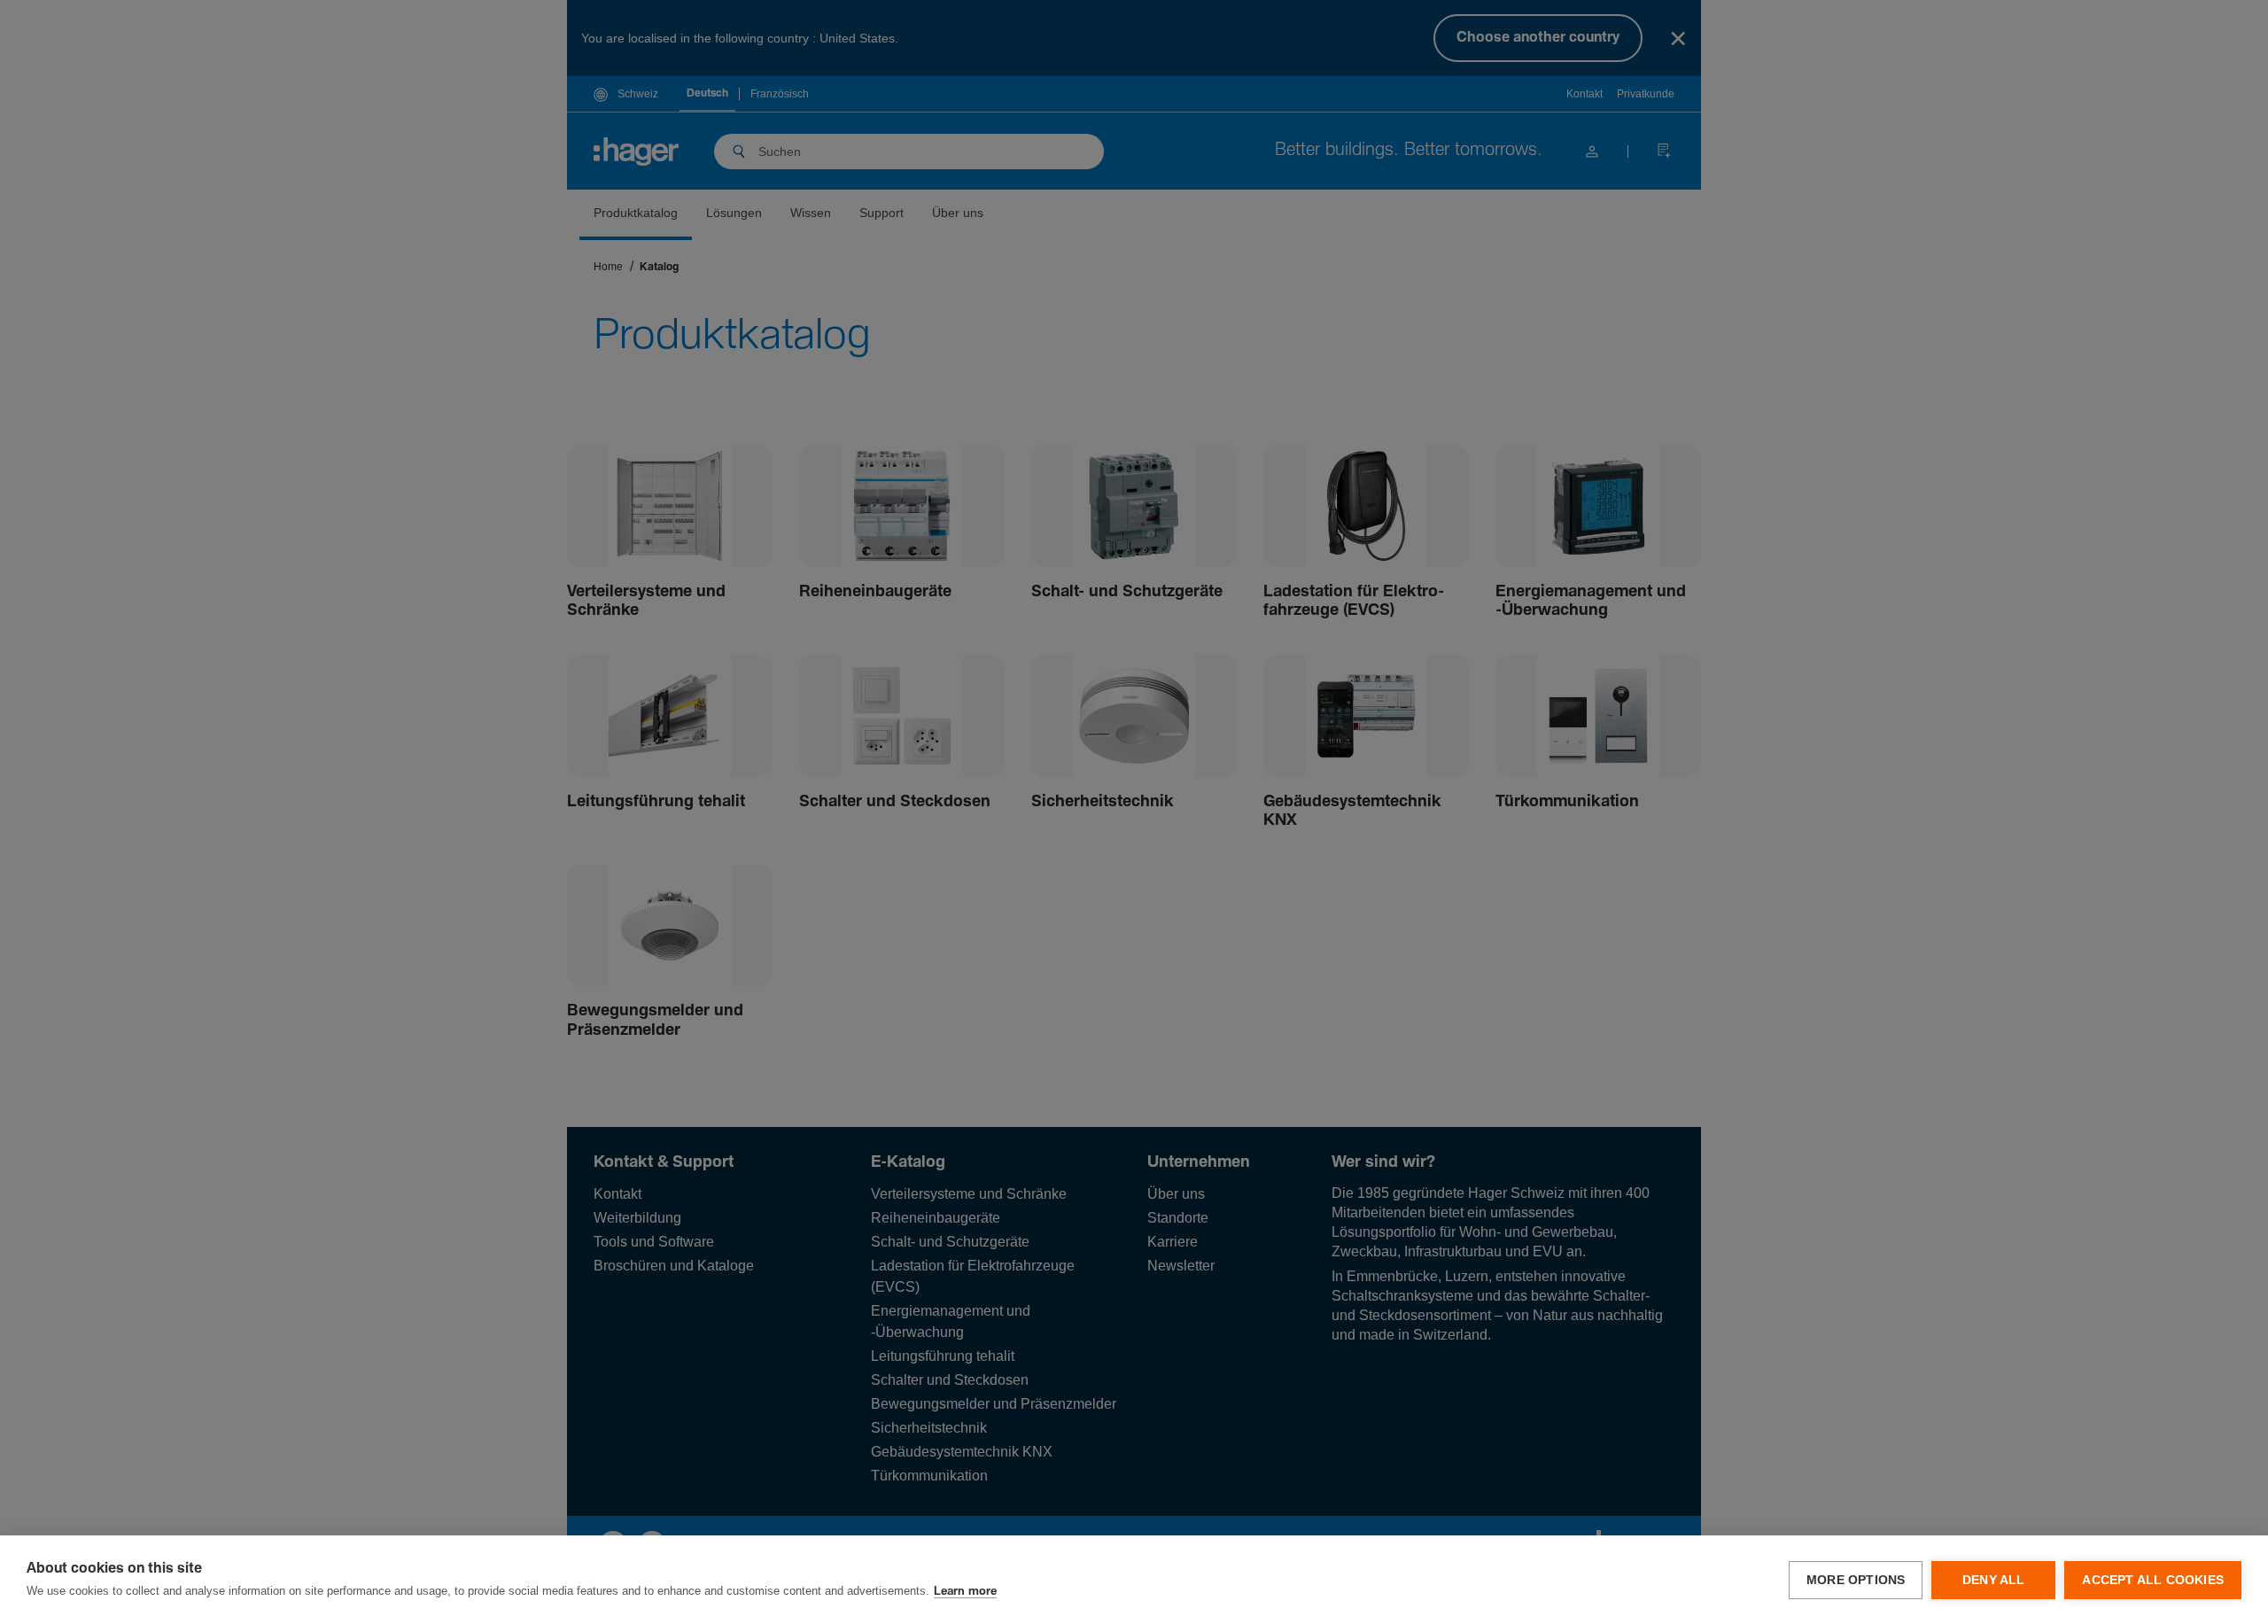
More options (1856, 1580)
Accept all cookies (2153, 1580)
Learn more (965, 1592)
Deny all (1994, 1580)
